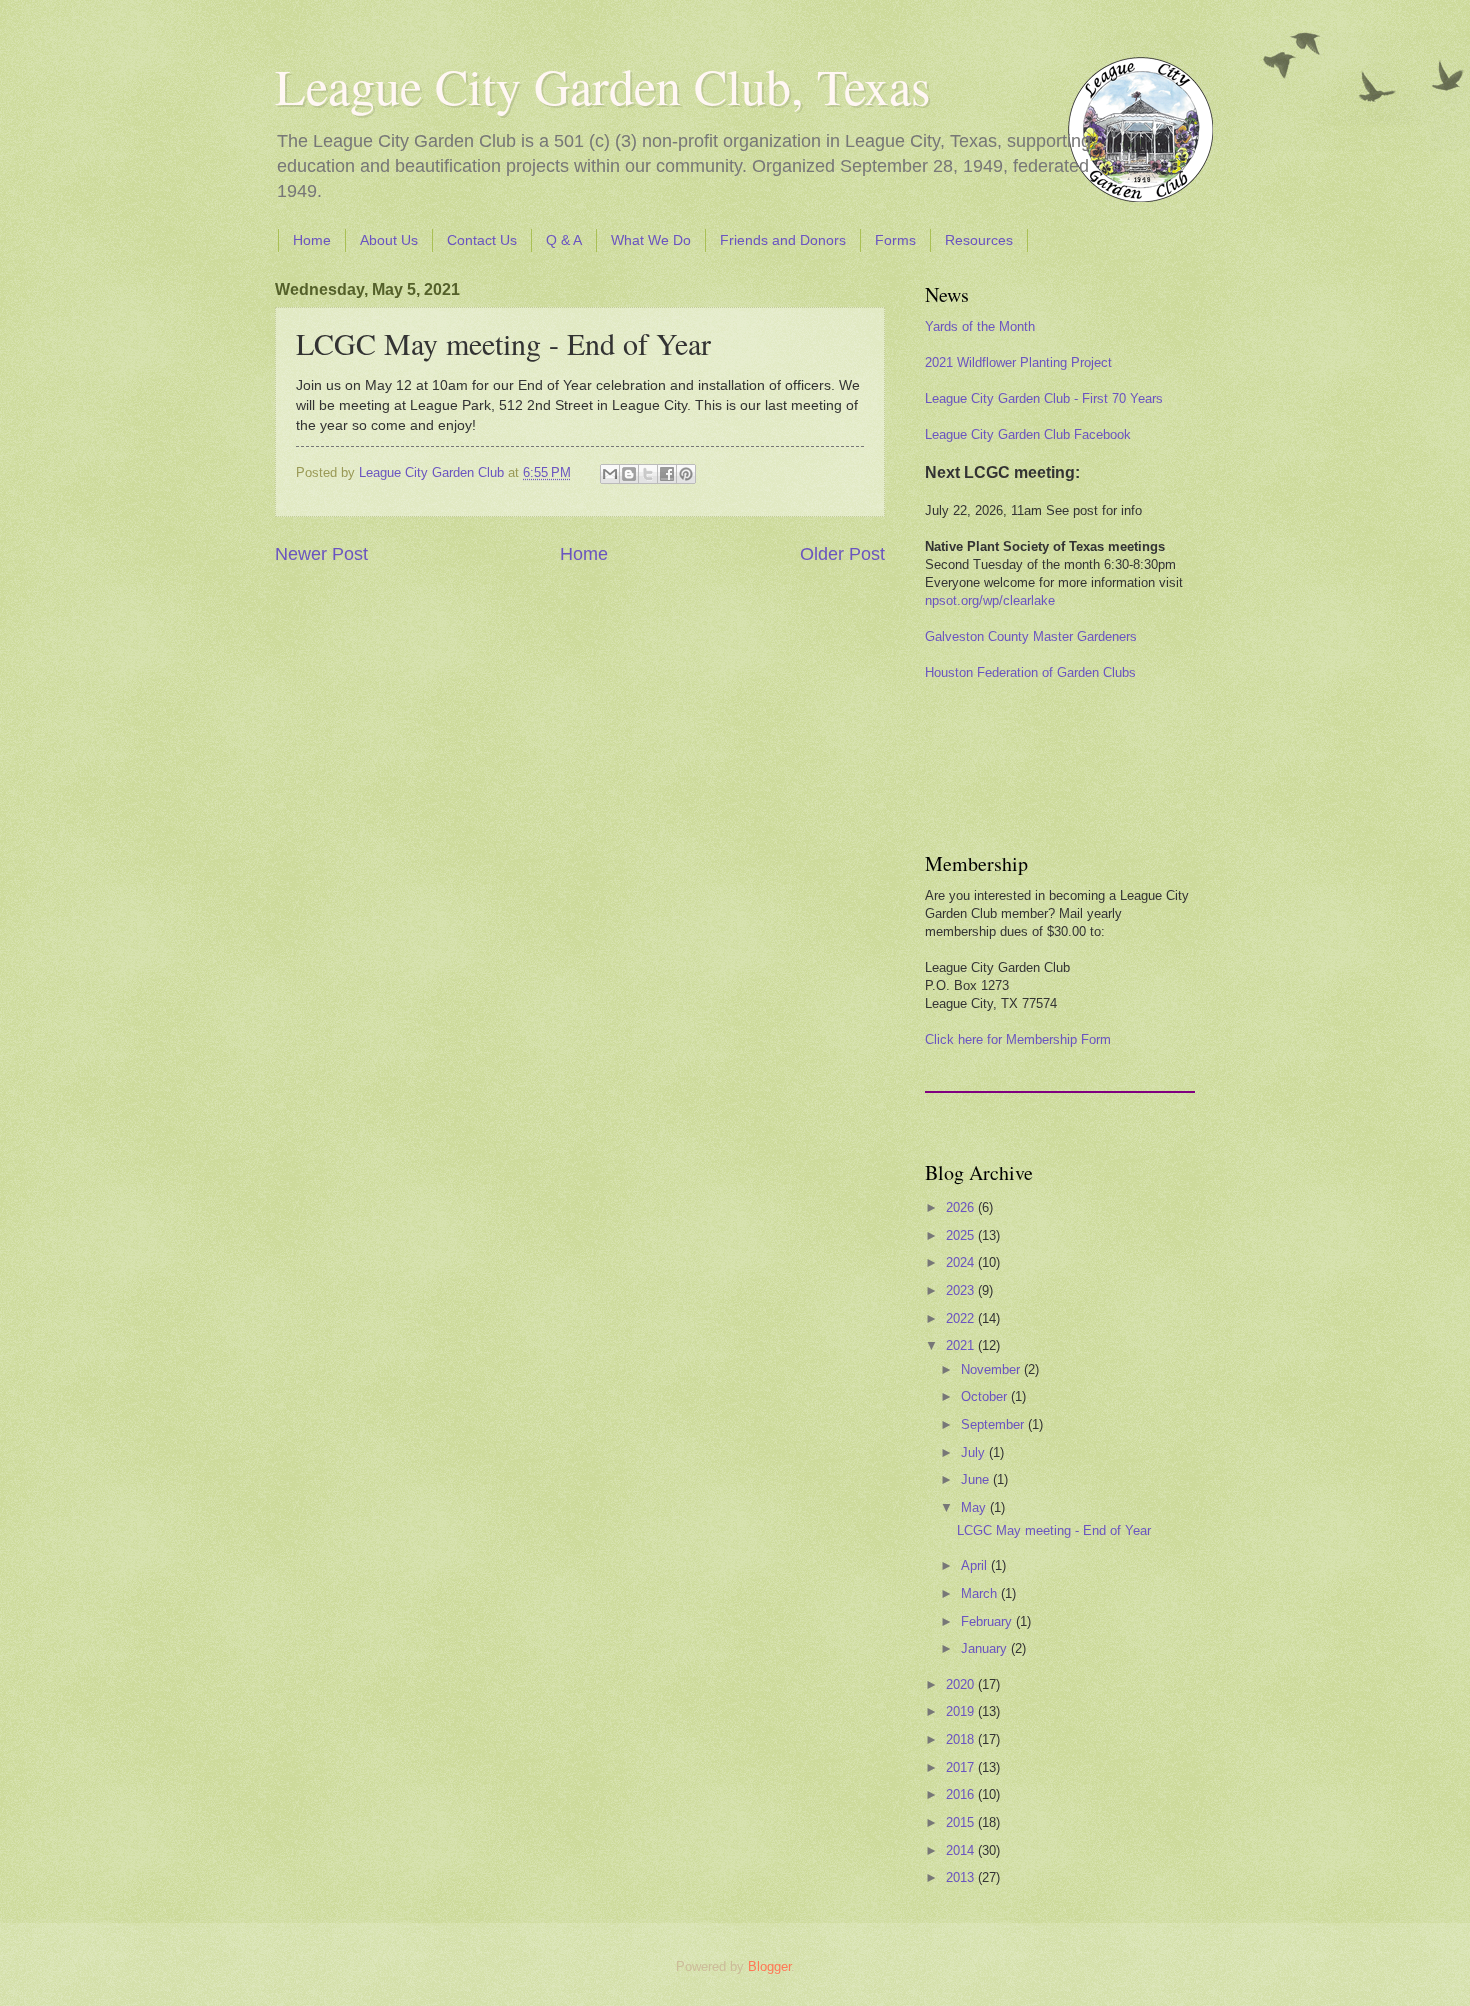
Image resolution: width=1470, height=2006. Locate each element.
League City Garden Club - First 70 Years (1044, 398)
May (975, 1507)
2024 (962, 1262)
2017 (962, 1767)
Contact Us (482, 240)
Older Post (842, 554)
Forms (895, 240)
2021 (962, 1345)
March (981, 1593)
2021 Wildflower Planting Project (1018, 362)
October (986, 1396)
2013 (962, 1877)
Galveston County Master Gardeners (1031, 636)
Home (312, 240)
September (994, 1424)
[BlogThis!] (629, 474)
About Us (389, 240)
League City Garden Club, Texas (602, 85)
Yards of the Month (980, 326)
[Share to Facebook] (667, 474)
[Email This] (610, 474)
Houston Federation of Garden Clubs (1030, 672)
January (986, 1648)
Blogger (769, 1966)
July (975, 1452)
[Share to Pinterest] (686, 474)
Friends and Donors (783, 240)
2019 (962, 1711)
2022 (962, 1318)
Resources (979, 240)
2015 (962, 1822)
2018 (962, 1739)
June (977, 1479)
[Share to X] (648, 474)
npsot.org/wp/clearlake (990, 600)
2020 (962, 1684)
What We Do (651, 240)
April (976, 1565)
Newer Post (321, 554)
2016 (962, 1794)
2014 (962, 1850)
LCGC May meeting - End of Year (1054, 1530)
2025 (962, 1235)
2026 (962, 1207)
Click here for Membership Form (1018, 1039)
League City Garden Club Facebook (1028, 434)
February (988, 1621)
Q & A (564, 240)
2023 (962, 1290)
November (992, 1369)
